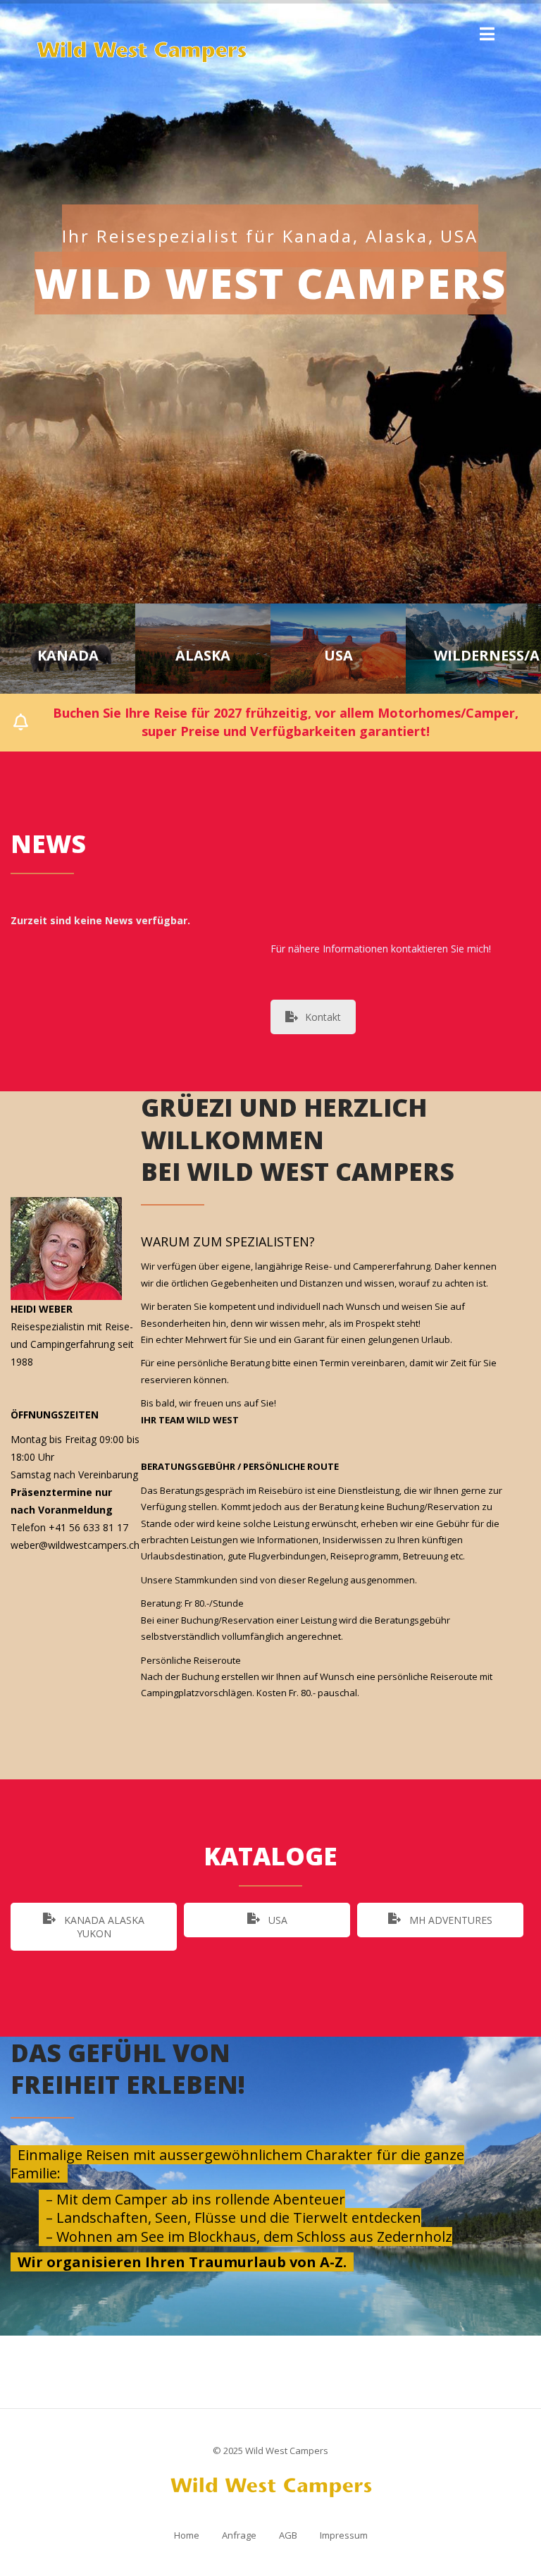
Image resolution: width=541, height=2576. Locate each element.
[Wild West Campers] (144, 53)
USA (338, 656)
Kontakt (323, 1017)
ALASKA (203, 656)
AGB (288, 2535)
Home (187, 2535)
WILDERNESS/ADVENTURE (473, 656)
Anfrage (239, 2535)
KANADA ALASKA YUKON (103, 1927)
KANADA (68, 656)
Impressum (344, 2535)
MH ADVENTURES (449, 1920)
